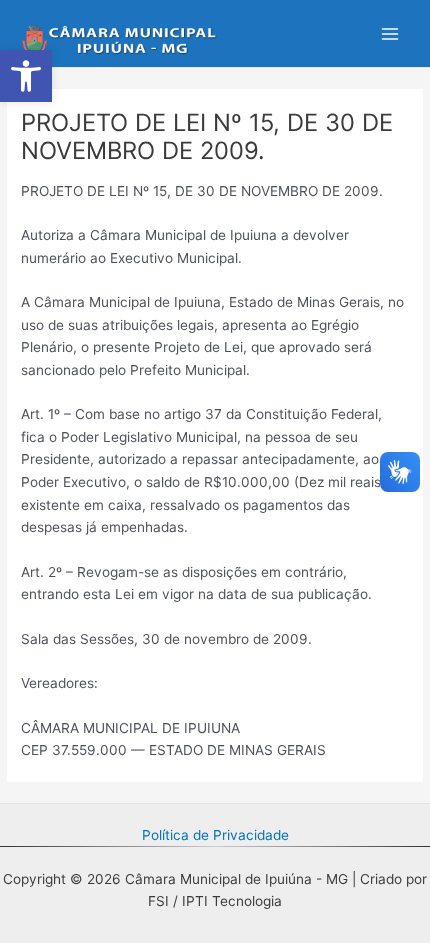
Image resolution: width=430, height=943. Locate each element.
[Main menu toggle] (390, 33)
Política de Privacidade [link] (215, 835)
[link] (26, 76)
